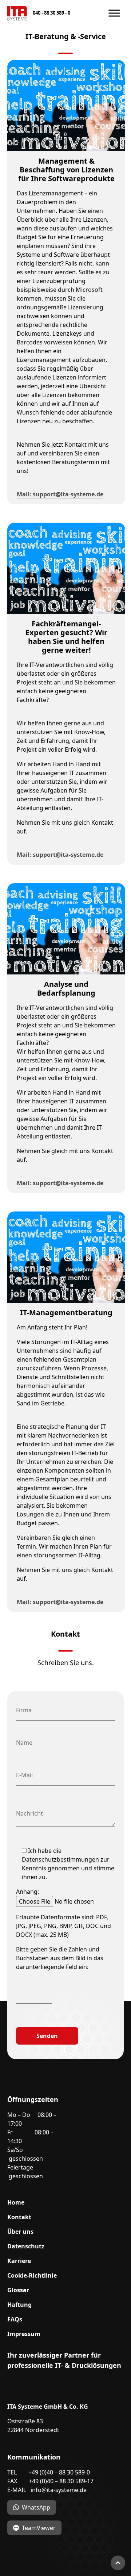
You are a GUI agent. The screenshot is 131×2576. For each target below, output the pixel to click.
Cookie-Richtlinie (32, 2275)
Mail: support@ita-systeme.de (60, 494)
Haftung (19, 2305)
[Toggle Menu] (114, 13)
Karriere (19, 2261)
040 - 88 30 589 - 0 (51, 13)
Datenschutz (26, 2246)
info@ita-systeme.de (59, 2490)
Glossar (18, 2290)
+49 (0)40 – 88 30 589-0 (59, 2472)
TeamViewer (39, 2528)
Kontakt (19, 2217)
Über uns (20, 2232)
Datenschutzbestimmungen (60, 1859)
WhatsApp (36, 2507)
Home (16, 2202)
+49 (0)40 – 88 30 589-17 (61, 2481)
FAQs (15, 2319)
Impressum (24, 2334)
